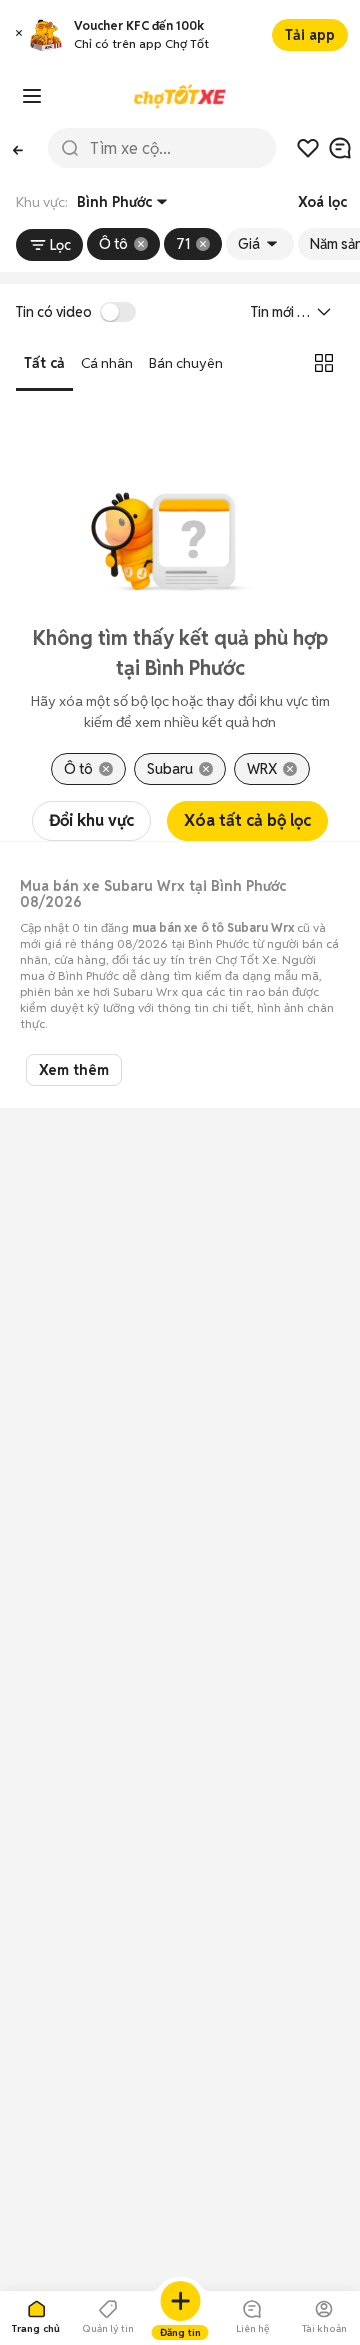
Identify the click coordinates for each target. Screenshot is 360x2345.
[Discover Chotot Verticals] (32, 96)
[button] (19, 35)
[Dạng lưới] (324, 363)
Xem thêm (74, 1070)
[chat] (340, 148)
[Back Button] (18, 148)
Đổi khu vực (91, 820)
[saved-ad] (308, 148)
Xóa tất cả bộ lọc (247, 820)
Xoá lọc (322, 202)
